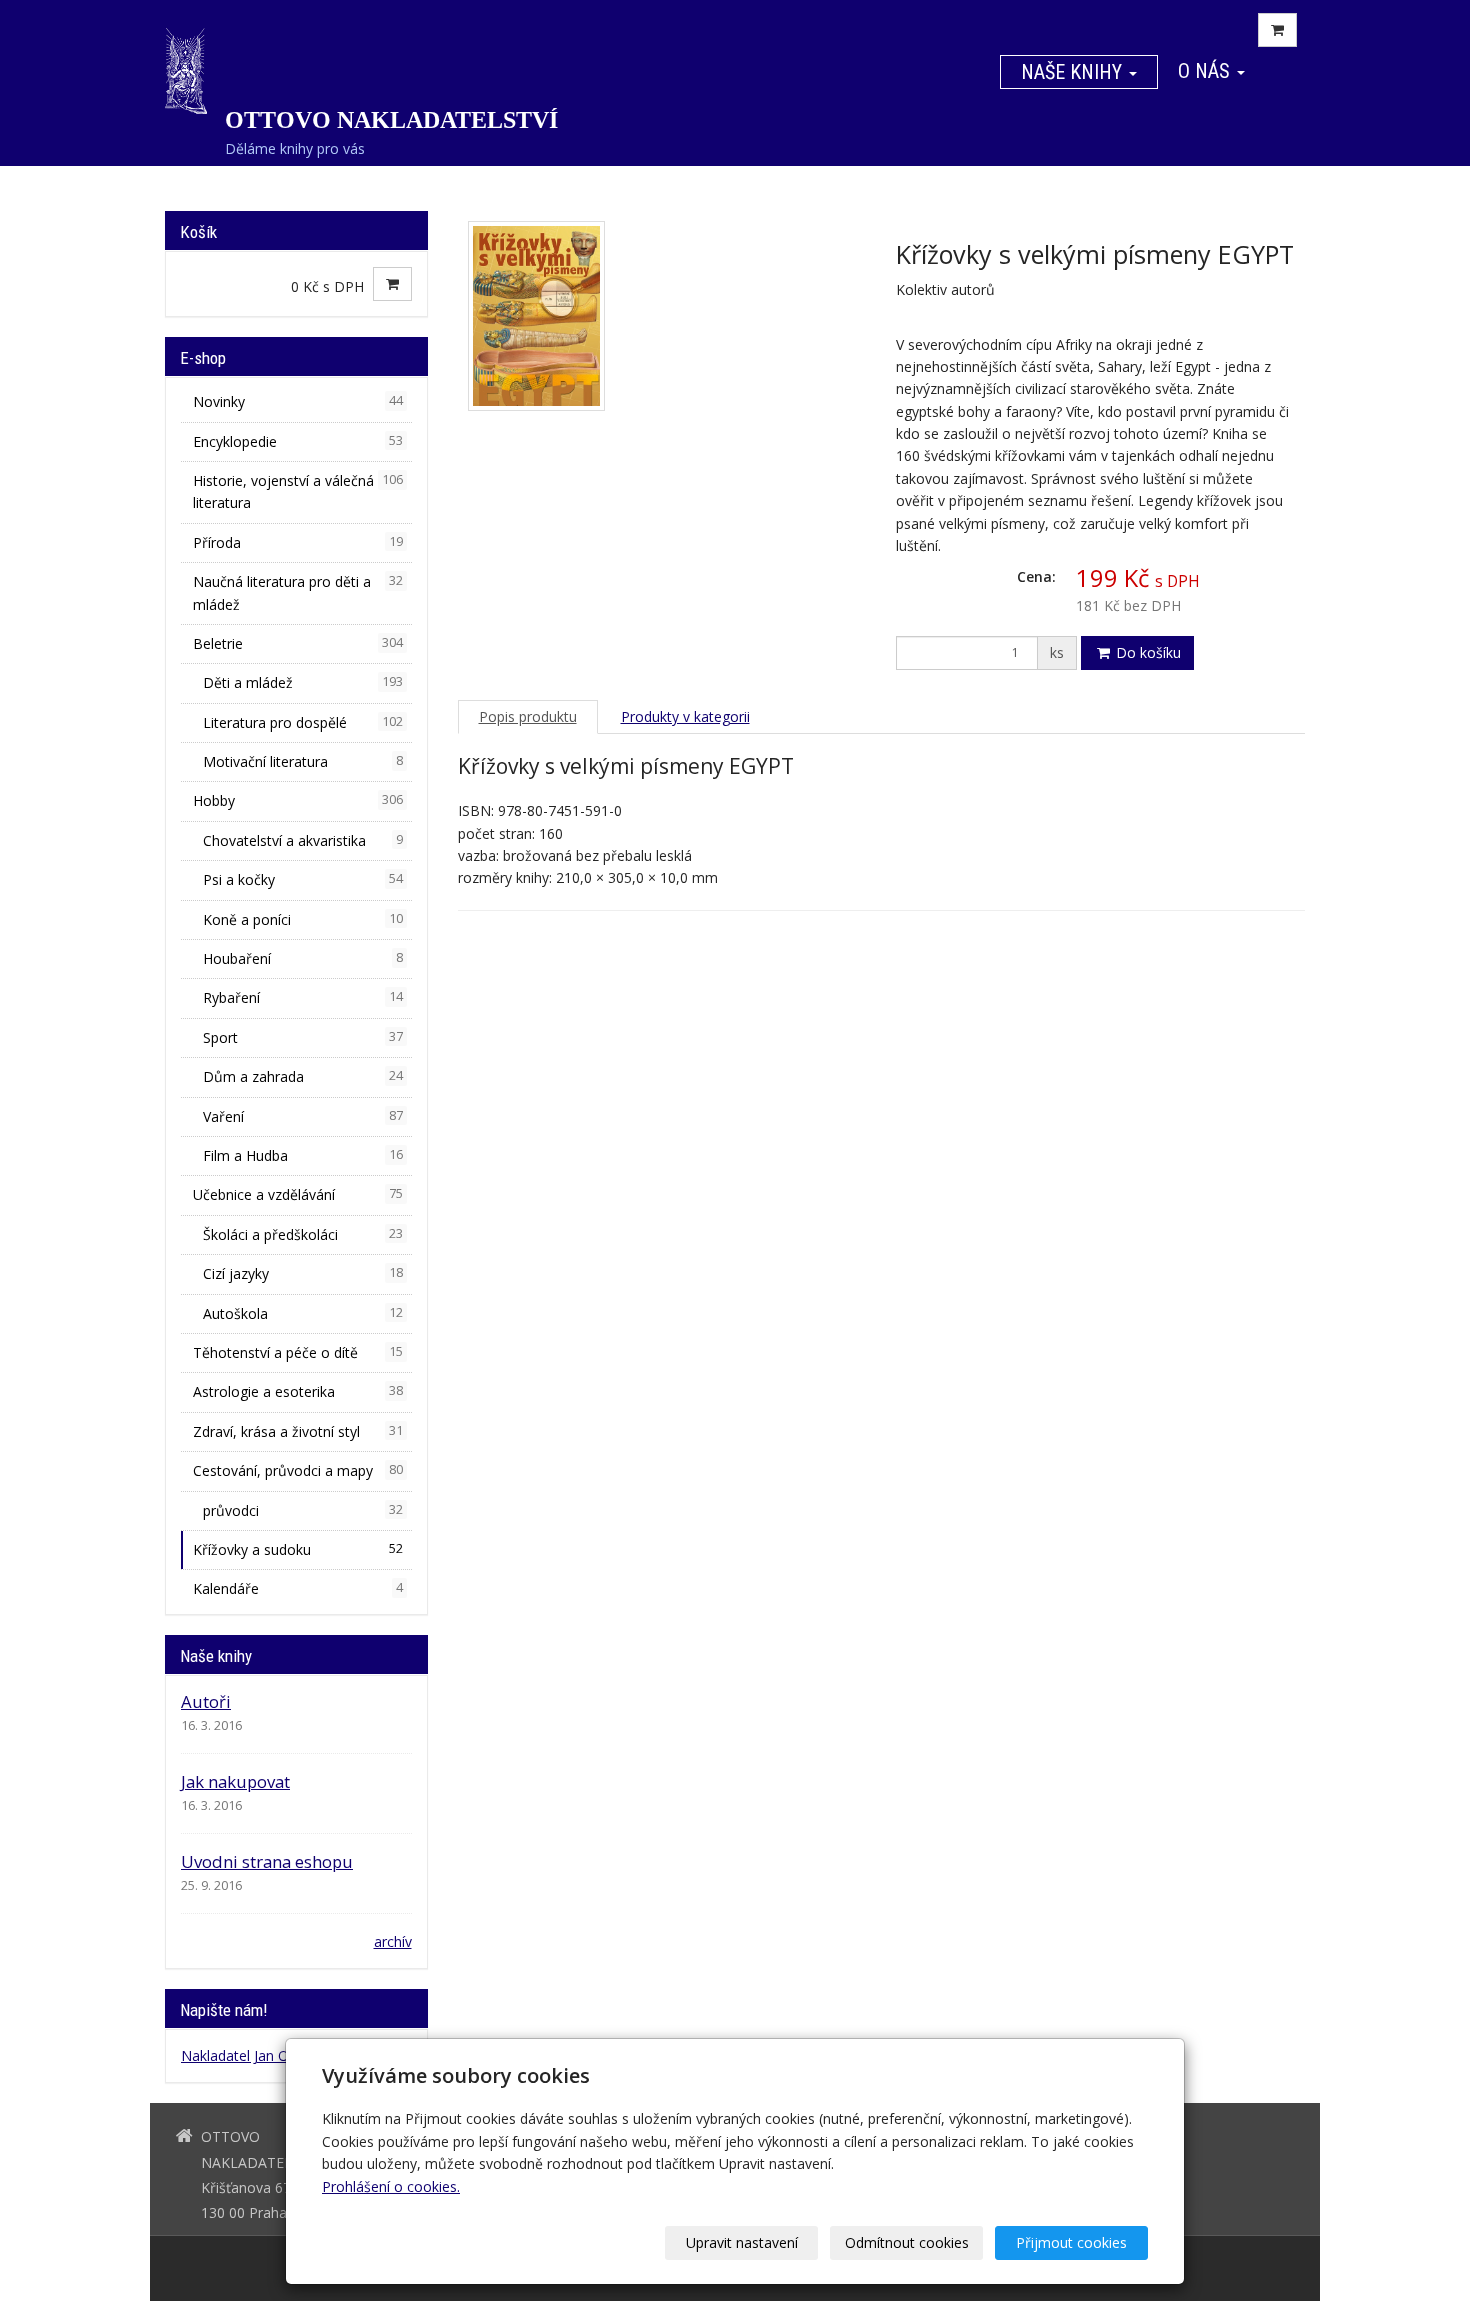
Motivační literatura (303, 761)
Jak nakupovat (235, 1781)
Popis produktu (528, 716)
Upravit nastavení (742, 2242)
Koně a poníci (303, 919)
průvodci (303, 1510)
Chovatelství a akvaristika (303, 840)
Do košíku (1146, 652)
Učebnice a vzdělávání (298, 1194)
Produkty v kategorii (685, 716)
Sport (303, 1037)
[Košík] (1277, 30)
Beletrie (298, 643)
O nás (1206, 71)
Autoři (206, 1701)
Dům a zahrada (303, 1076)
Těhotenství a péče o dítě (298, 1352)
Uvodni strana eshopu (267, 1861)
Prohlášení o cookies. (391, 2186)
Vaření (303, 1116)
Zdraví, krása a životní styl (298, 1431)
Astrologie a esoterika (298, 1391)
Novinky (298, 401)
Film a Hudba (303, 1155)
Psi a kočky (303, 879)
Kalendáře (298, 1588)
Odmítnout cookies (907, 2242)
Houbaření (303, 958)
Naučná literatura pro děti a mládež (298, 592)
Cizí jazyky (303, 1273)
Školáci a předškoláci (303, 1234)
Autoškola (303, 1313)
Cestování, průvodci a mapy (298, 1470)
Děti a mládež (303, 682)
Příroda (298, 542)
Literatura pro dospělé (303, 722)
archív (393, 1941)
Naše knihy (1074, 72)
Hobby (298, 800)
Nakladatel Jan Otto (244, 2055)
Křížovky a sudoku (298, 1549)
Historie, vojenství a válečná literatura (298, 491)
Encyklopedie (298, 441)
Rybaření (303, 997)
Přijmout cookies (1071, 2242)
